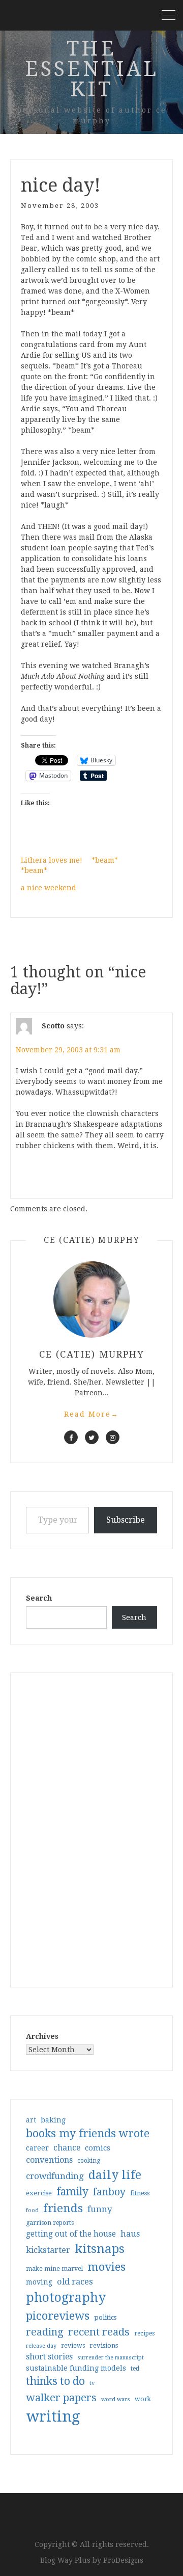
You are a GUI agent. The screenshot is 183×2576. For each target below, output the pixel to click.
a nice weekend (49, 888)
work (143, 2399)
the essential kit (92, 69)
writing (53, 2416)
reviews (73, 2345)
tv (92, 2383)
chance (67, 2148)
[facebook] (71, 1437)
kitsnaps (100, 2249)
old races (75, 2282)
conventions (49, 2160)
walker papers (61, 2398)
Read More (91, 1414)
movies (106, 2267)
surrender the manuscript (111, 2358)
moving (39, 2282)
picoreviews (58, 2316)
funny (100, 2209)
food (32, 2210)
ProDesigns (123, 2560)
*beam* (105, 860)
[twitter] (92, 1437)
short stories (49, 2357)
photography (66, 2298)
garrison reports (50, 2223)
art (31, 2120)
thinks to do (55, 2381)
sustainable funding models (76, 2368)
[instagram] (113, 1437)
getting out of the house (71, 2234)
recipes (144, 2333)
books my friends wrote (88, 2133)
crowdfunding (55, 2176)
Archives (42, 2036)
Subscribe (126, 1520)
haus (130, 2234)
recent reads (99, 2332)
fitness (140, 2193)
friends (63, 2208)
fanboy (109, 2192)
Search (39, 1598)
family (72, 2192)
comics (98, 2148)
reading (45, 2332)
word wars (116, 2399)
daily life (115, 2175)
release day (41, 2346)
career (37, 2148)
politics (105, 2317)
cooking (89, 2161)
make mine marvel (54, 2269)
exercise (39, 2193)
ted (135, 2369)
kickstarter (48, 2250)
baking (53, 2120)
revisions (104, 2345)
